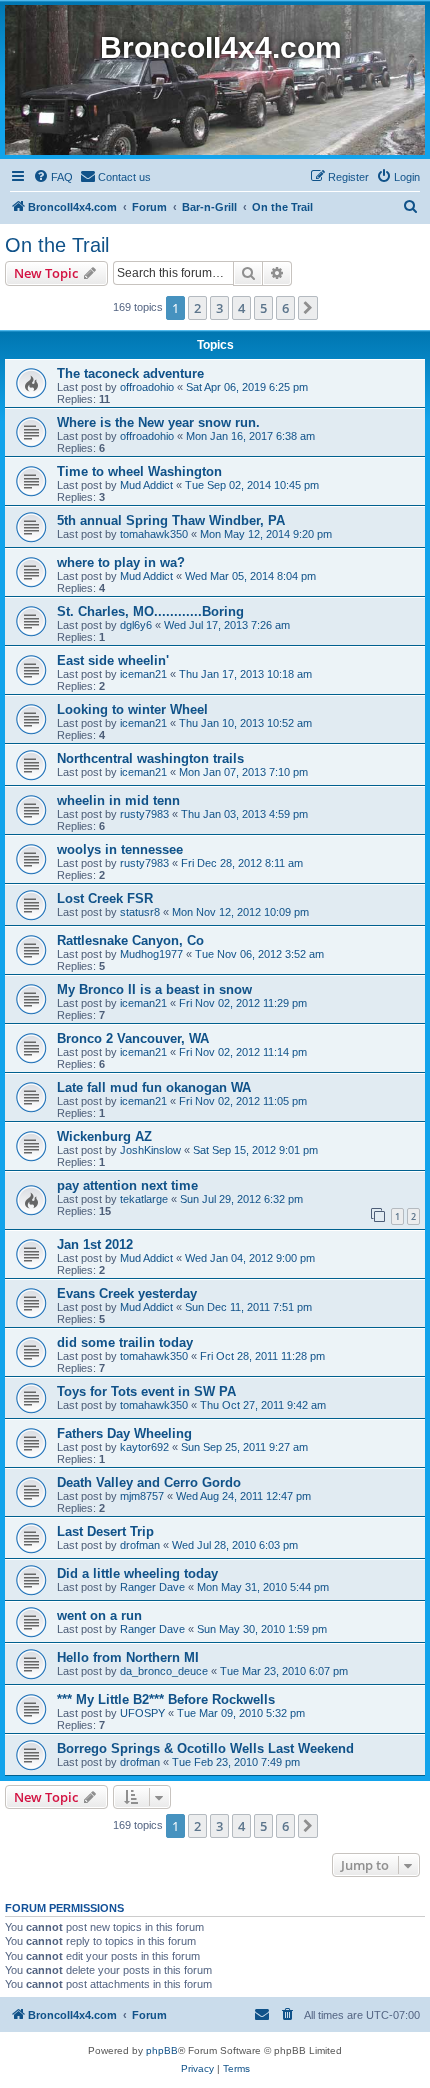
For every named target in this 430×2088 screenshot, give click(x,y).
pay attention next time (127, 1185)
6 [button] (285, 308)
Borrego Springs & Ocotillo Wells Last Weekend (205, 1748)
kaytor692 (144, 1447)
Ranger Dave (152, 1587)
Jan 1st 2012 (95, 1244)
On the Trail (57, 245)
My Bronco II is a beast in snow (154, 989)
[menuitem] (53, 177)
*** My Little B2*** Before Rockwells (166, 1699)
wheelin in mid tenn (118, 800)
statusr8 (140, 912)
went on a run (99, 1615)
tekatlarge (144, 1199)
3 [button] (219, 308)
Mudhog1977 (151, 954)
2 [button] (197, 308)
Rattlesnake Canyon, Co (130, 940)
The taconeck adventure (130, 373)
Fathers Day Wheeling (124, 1433)
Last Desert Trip (105, 1531)
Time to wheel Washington (139, 471)
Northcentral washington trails (150, 758)
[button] (308, 308)
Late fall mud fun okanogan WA (154, 1087)
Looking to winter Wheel (132, 709)
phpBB (162, 2050)
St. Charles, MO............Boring (150, 611)
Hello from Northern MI (128, 1657)
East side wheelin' (113, 660)
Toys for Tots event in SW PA (146, 1391)
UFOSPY (142, 1713)
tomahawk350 (154, 534)
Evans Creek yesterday (127, 1293)
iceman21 (143, 674)
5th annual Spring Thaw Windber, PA (171, 520)
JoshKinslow (150, 1150)
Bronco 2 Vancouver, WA (133, 1038)
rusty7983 (144, 814)
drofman (140, 1545)
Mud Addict (146, 485)
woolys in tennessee (120, 849)
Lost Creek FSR (105, 898)
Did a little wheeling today (137, 1573)
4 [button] (241, 308)
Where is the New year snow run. (158, 422)
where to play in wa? (121, 562)
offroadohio (147, 387)
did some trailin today (125, 1342)
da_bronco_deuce (164, 1671)
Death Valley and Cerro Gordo (149, 1482)
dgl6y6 (136, 625)
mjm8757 (142, 1496)
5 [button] (263, 308)
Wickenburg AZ (104, 1136)
